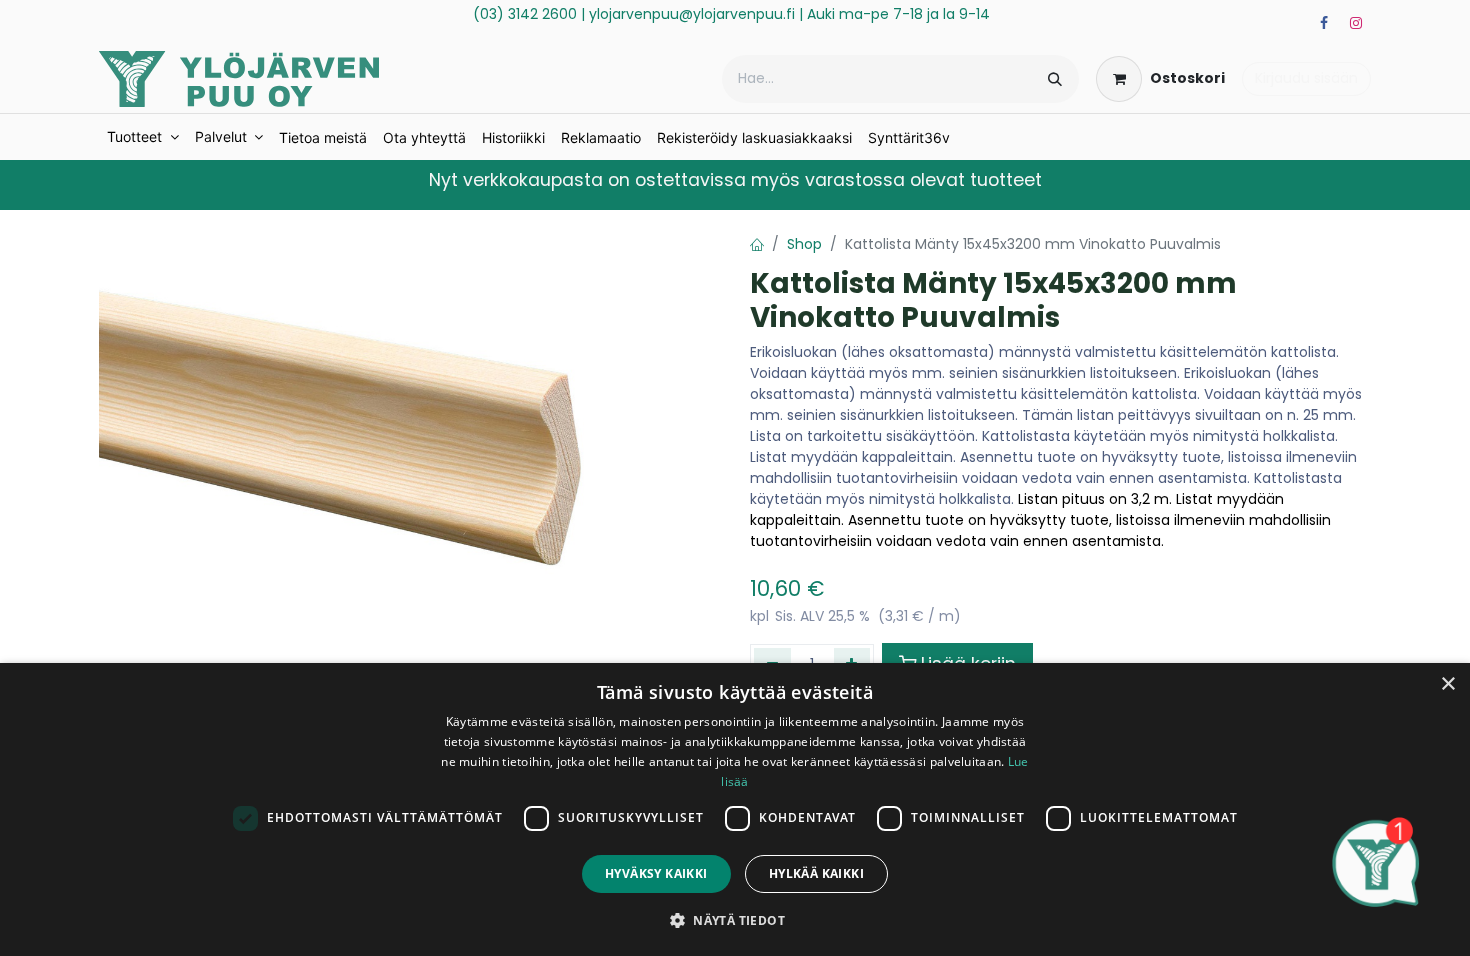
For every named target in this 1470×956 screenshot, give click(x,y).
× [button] (1447, 684)
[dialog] (735, 809)
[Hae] (1055, 79)
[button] (735, 920)
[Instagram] (1356, 23)
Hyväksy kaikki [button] (656, 873)
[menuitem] (143, 137)
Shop (804, 244)
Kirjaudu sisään (1306, 78)
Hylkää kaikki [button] (816, 873)
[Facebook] (1324, 23)
